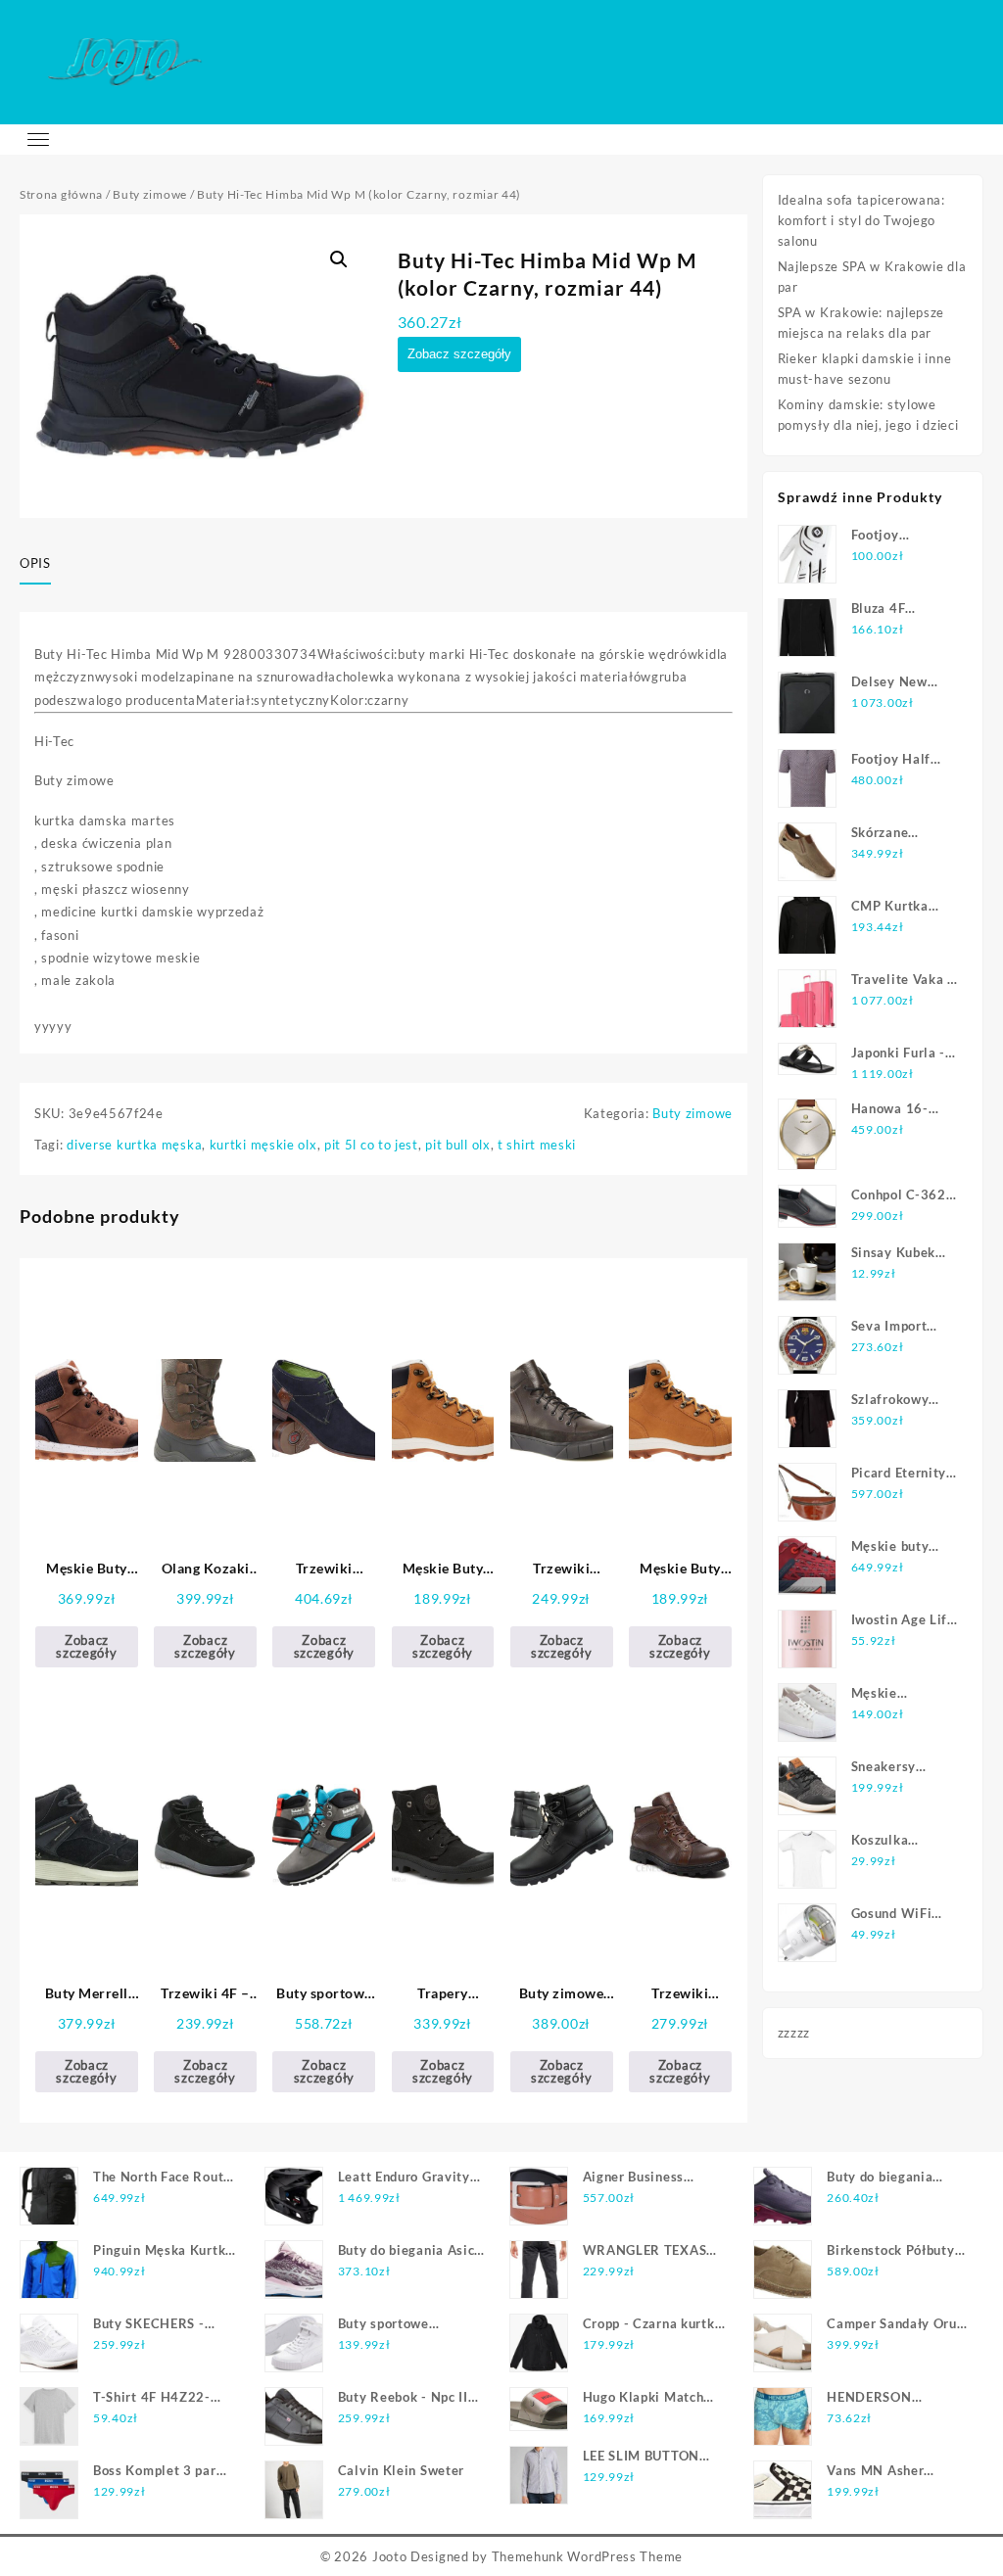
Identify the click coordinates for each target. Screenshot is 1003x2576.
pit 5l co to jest (371, 1145)
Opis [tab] (35, 563)
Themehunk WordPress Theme (588, 2556)
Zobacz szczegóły (459, 354)
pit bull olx (457, 1145)
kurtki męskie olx (263, 1145)
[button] (339, 259)
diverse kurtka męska (134, 1145)
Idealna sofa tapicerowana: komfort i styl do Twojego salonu (861, 220)
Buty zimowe (150, 194)
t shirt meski (537, 1145)
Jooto (390, 2556)
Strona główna (61, 194)
